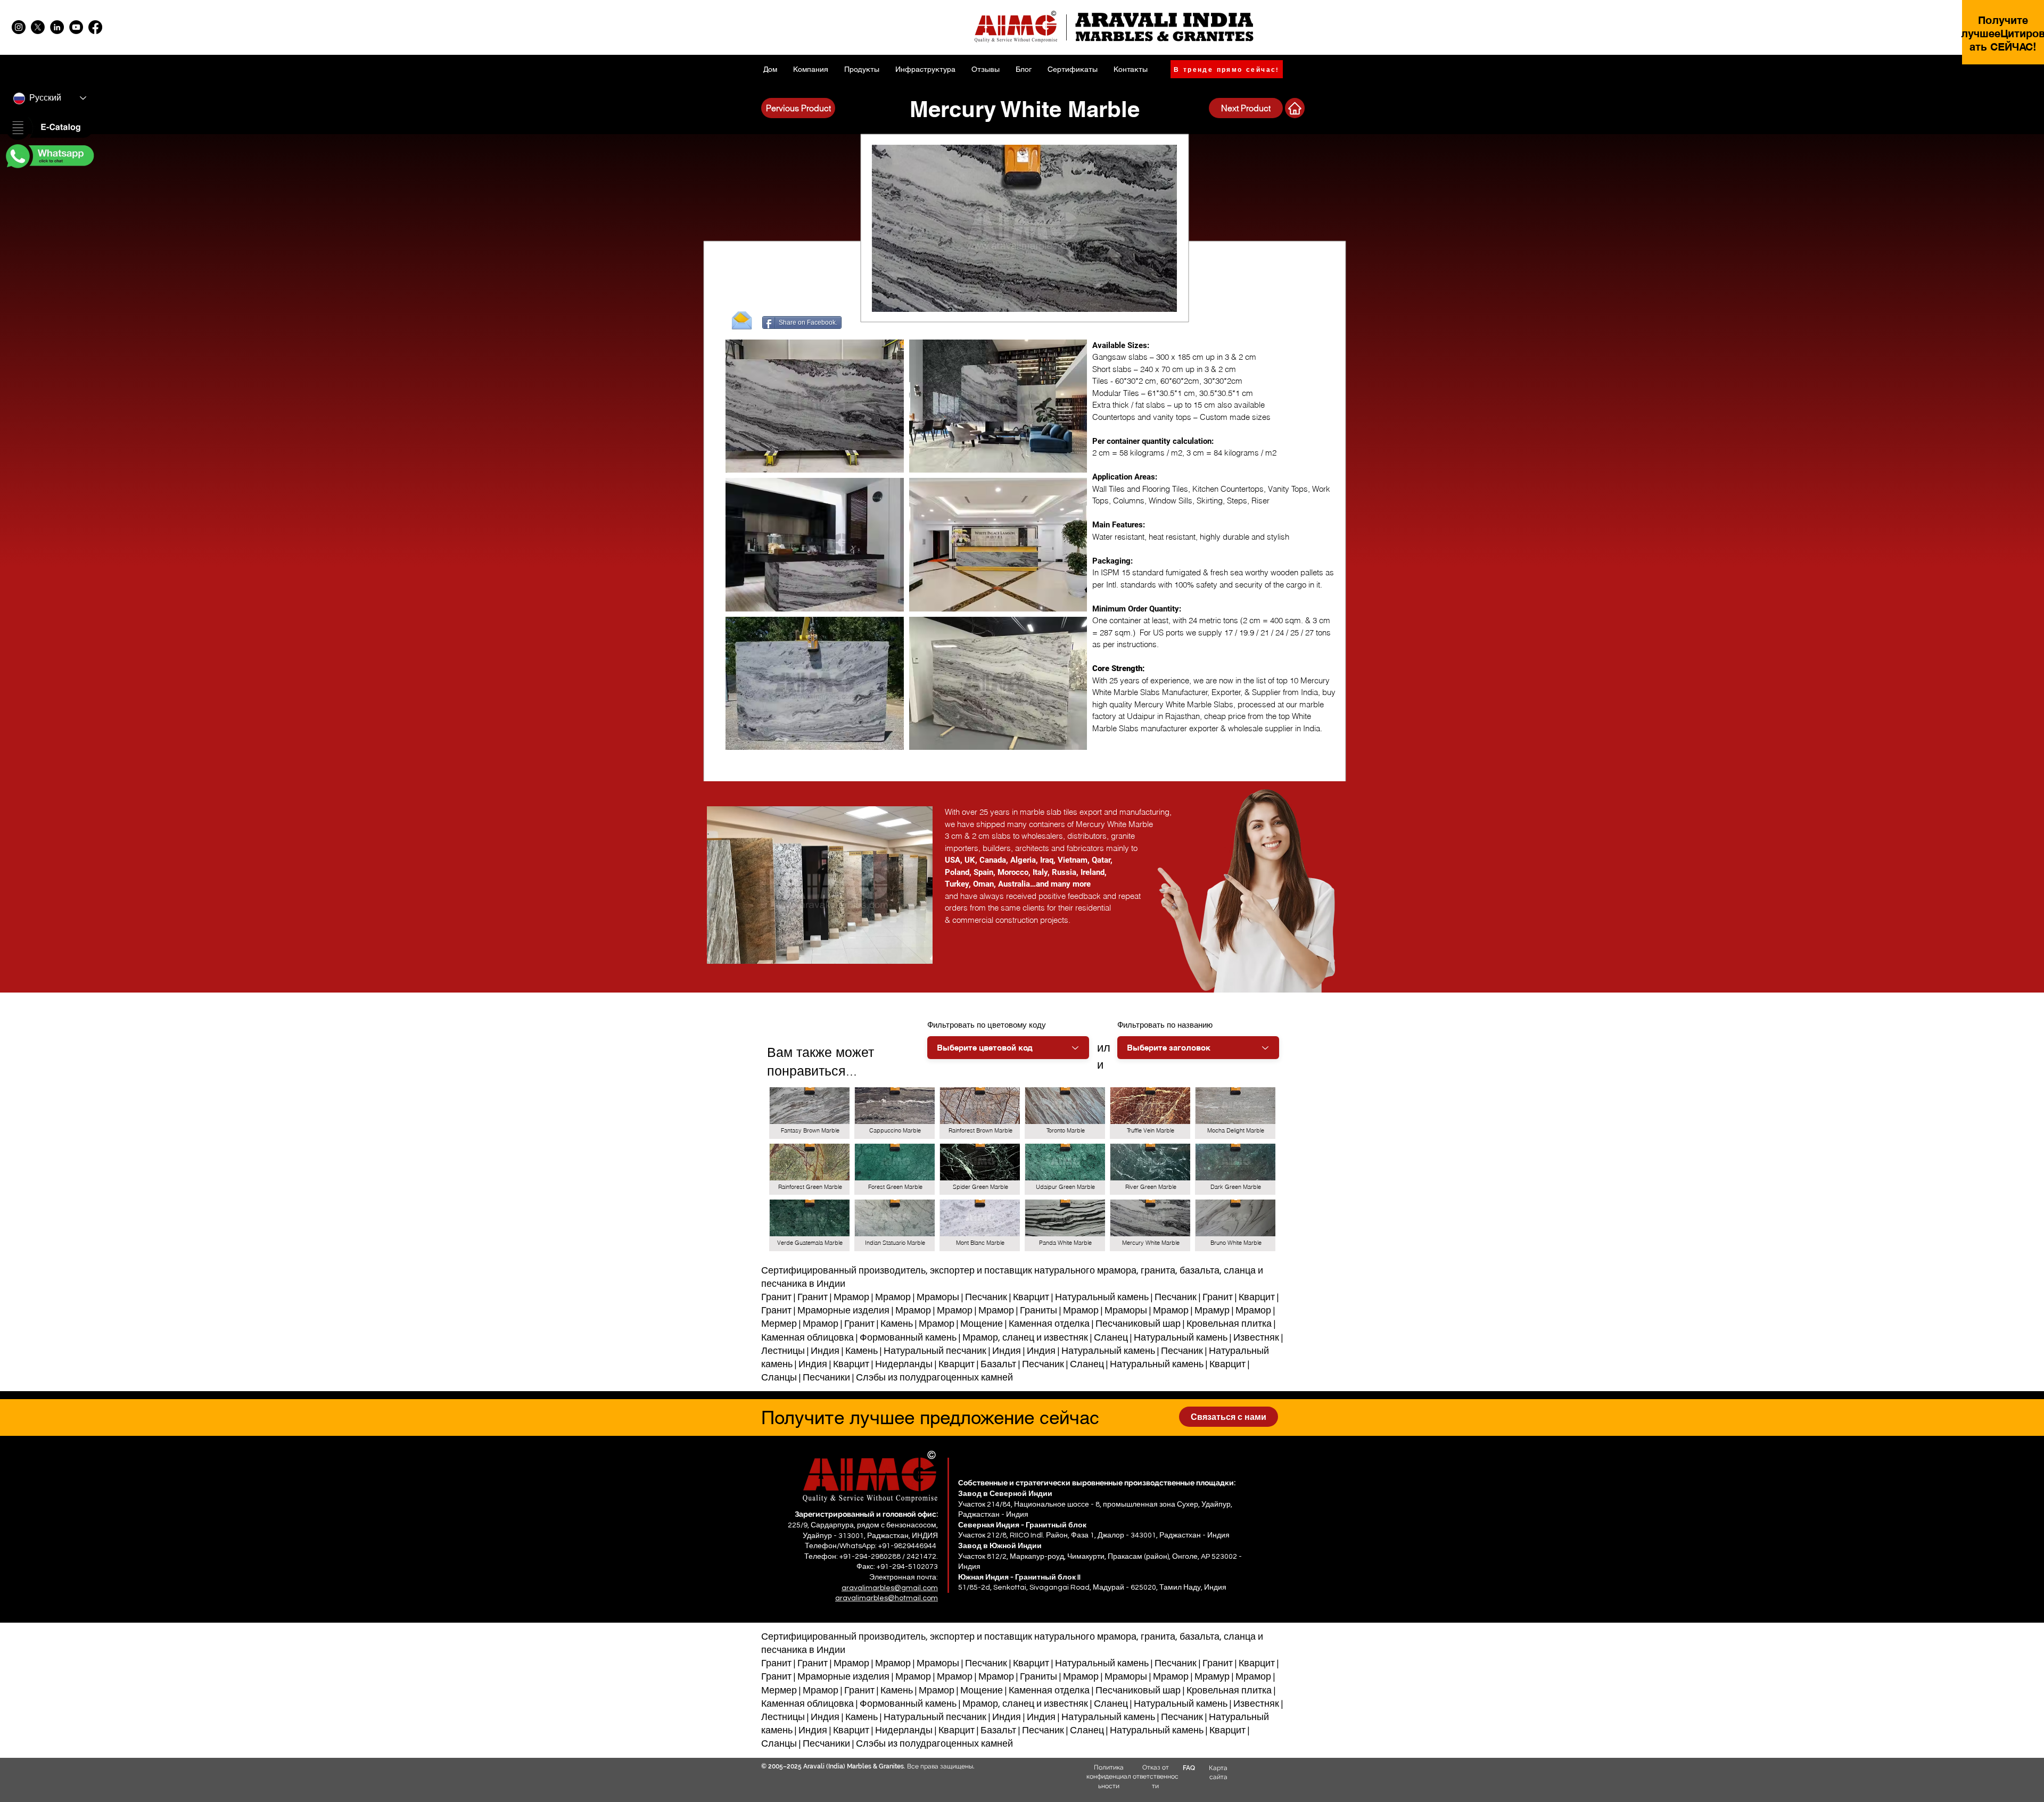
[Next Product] (1295, 108)
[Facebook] (95, 27)
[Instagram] (19, 27)
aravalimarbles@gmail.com (890, 1588)
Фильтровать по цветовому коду (987, 1025)
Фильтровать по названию (1165, 1025)
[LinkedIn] (57, 27)
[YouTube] (76, 27)
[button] (49, 128)
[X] (38, 27)
